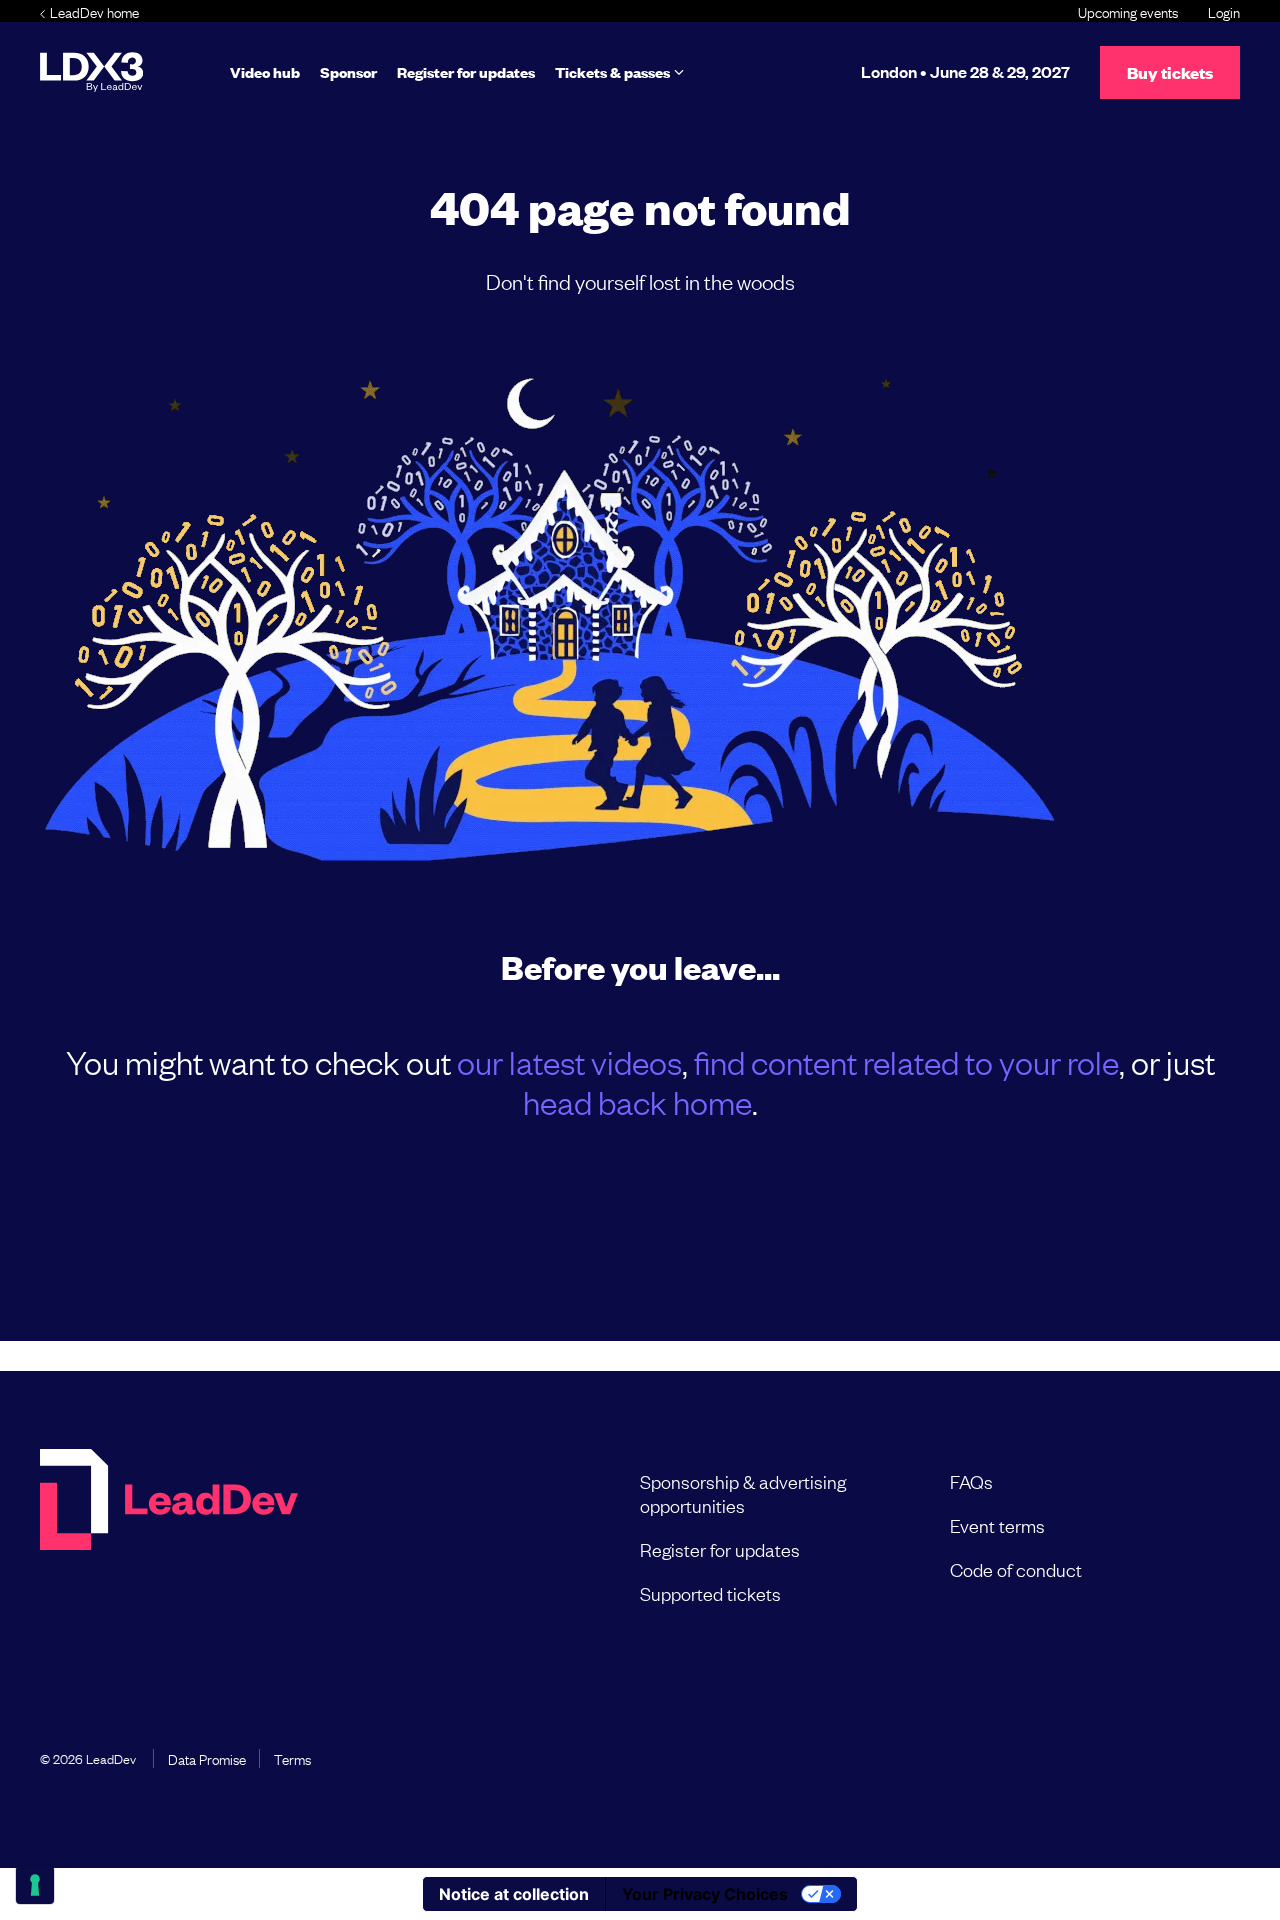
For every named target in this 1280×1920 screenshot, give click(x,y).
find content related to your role (906, 1061)
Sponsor (348, 71)
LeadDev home (94, 11)
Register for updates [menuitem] (720, 1549)
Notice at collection (514, 1894)
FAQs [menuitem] (971, 1481)
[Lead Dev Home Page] (169, 1537)
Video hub (265, 71)
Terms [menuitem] (292, 1758)
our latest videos (569, 1061)
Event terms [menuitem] (997, 1525)
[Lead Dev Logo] (91, 72)
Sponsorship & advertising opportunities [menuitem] (743, 1493)
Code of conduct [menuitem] (1016, 1569)
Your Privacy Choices (705, 1894)
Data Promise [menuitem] (207, 1758)
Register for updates (466, 71)
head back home (637, 1101)
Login (1224, 11)
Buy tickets (1170, 72)
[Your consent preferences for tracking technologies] (35, 1885)
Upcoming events (1128, 11)
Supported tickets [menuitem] (710, 1593)
